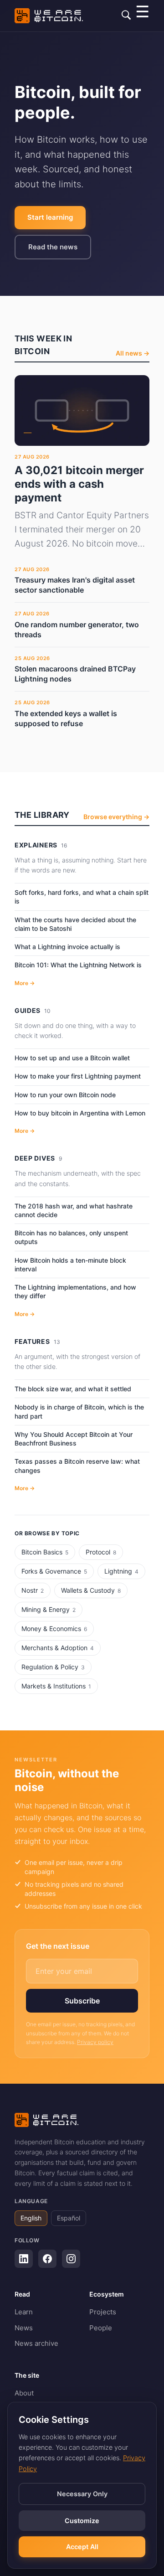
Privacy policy (95, 2042)
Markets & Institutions (56, 1686)
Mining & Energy (49, 1609)
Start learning (50, 217)
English (31, 2218)
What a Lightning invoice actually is (67, 947)
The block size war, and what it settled (73, 1389)
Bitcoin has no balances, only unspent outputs (71, 1237)
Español (69, 2218)
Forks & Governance (54, 1571)
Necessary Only (82, 2494)
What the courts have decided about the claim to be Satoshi (75, 924)
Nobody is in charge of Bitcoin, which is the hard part (79, 1411)
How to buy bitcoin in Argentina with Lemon (80, 1113)
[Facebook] (47, 2259)
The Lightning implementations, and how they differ (75, 1291)
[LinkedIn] (24, 2259)
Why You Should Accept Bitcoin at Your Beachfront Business (74, 1439)
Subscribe (82, 2001)
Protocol (101, 1552)
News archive (36, 2343)
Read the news (53, 247)
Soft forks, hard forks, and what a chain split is (82, 897)
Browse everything (116, 817)
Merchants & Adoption (58, 1648)
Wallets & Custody (91, 1590)
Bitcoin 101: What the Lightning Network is (78, 965)
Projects (103, 2312)
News (24, 2328)
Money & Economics (54, 1629)
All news (133, 353)
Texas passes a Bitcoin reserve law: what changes (77, 1466)
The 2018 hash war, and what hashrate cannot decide (74, 1210)
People (101, 2328)
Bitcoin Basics (45, 1552)
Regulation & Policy (53, 1667)
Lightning (121, 1571)
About (24, 2393)
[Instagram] (71, 2259)
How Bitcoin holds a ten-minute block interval (70, 1265)
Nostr (33, 1590)
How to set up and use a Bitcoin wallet (72, 1058)
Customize (82, 2521)
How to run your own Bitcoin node (65, 1095)
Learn (24, 2312)
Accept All (82, 2547)
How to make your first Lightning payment (78, 1076)
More (25, 983)
